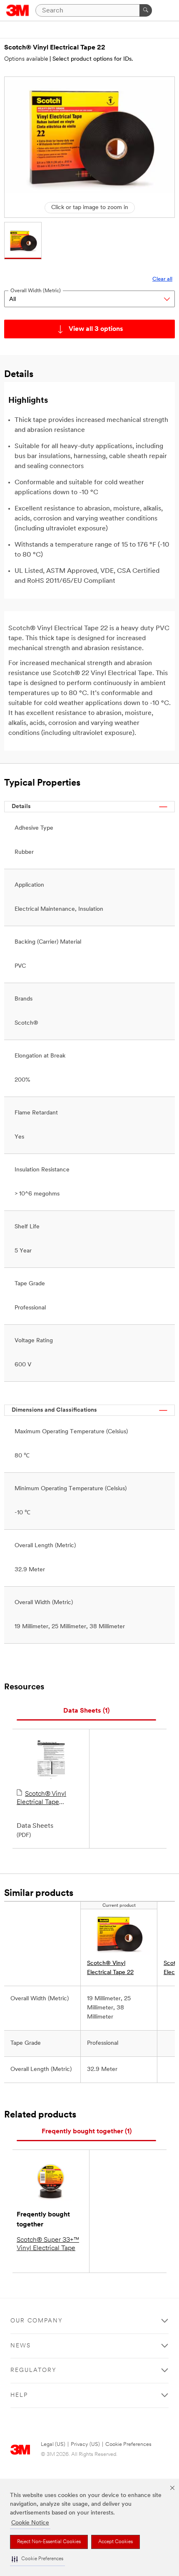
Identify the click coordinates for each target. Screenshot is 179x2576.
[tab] (86, 1711)
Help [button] (19, 2395)
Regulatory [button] (34, 2370)
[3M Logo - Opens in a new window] (18, 10)
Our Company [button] (37, 2321)
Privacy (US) (85, 2444)
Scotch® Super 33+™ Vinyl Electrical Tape (48, 2244)
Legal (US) (53, 2444)
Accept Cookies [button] (116, 2542)
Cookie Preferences (128, 2444)
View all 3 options (96, 329)
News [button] (21, 2346)
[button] (37, 2559)
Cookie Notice (30, 2523)
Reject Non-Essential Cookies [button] (49, 2542)
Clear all (162, 279)
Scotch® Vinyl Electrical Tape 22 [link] (110, 1968)
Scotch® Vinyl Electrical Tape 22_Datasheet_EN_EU (49, 1799)
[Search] (146, 10)
